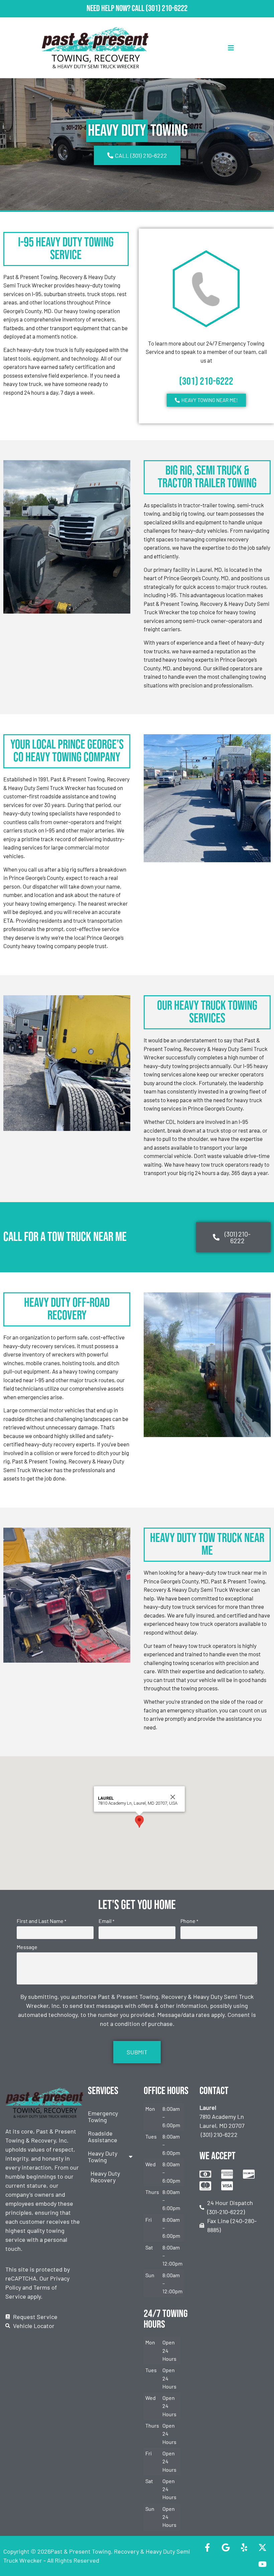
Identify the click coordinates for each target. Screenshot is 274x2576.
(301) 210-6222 (167, 9)
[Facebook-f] (207, 2548)
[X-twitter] (262, 2548)
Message (27, 1947)
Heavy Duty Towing (103, 2157)
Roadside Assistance (103, 2137)
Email (106, 1921)
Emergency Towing (103, 2116)
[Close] (173, 1797)
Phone (189, 1921)
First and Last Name (41, 1921)
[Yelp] (244, 2548)
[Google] (226, 2548)
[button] (139, 1822)
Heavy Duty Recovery (105, 2177)
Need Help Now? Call (116, 9)
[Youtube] (262, 2564)
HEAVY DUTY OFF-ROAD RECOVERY (67, 1309)
